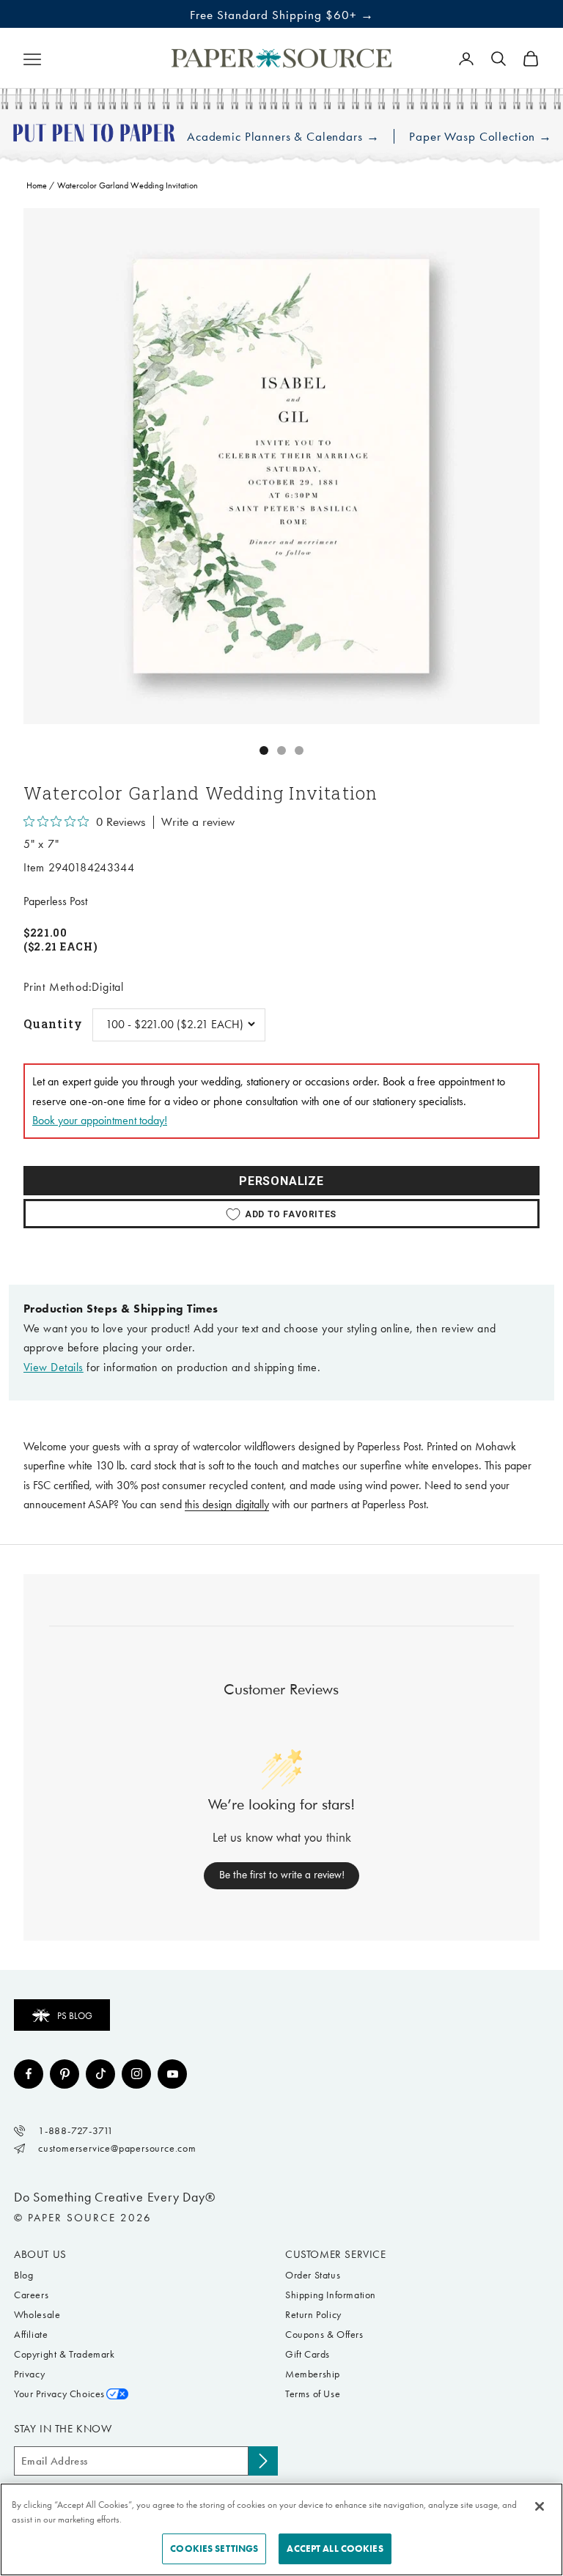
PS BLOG (75, 2016)
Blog (23, 2275)
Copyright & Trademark (65, 2354)
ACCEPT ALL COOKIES (335, 2549)
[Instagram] (136, 2074)
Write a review (198, 822)
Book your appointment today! (100, 1120)
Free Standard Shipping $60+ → (282, 15)
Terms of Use (313, 2394)
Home (37, 185)
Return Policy (313, 2315)
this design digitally (227, 1504)
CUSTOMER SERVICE (336, 2254)
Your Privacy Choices (59, 2394)
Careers (31, 2295)
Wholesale (37, 2315)
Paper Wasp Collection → (481, 137)
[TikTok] (100, 2074)
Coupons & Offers (324, 2335)
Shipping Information (331, 2295)
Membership (313, 2374)
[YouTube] (172, 2074)
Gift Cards (308, 2354)
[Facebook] (29, 2074)
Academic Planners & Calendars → (283, 137)
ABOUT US (40, 2254)
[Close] (540, 2506)
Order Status (313, 2275)
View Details (54, 1367)
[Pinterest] (65, 2074)
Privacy (29, 2374)
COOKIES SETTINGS (214, 2549)
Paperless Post (55, 901)
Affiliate (31, 2335)
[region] (281, 466)
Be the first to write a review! (282, 1875)
